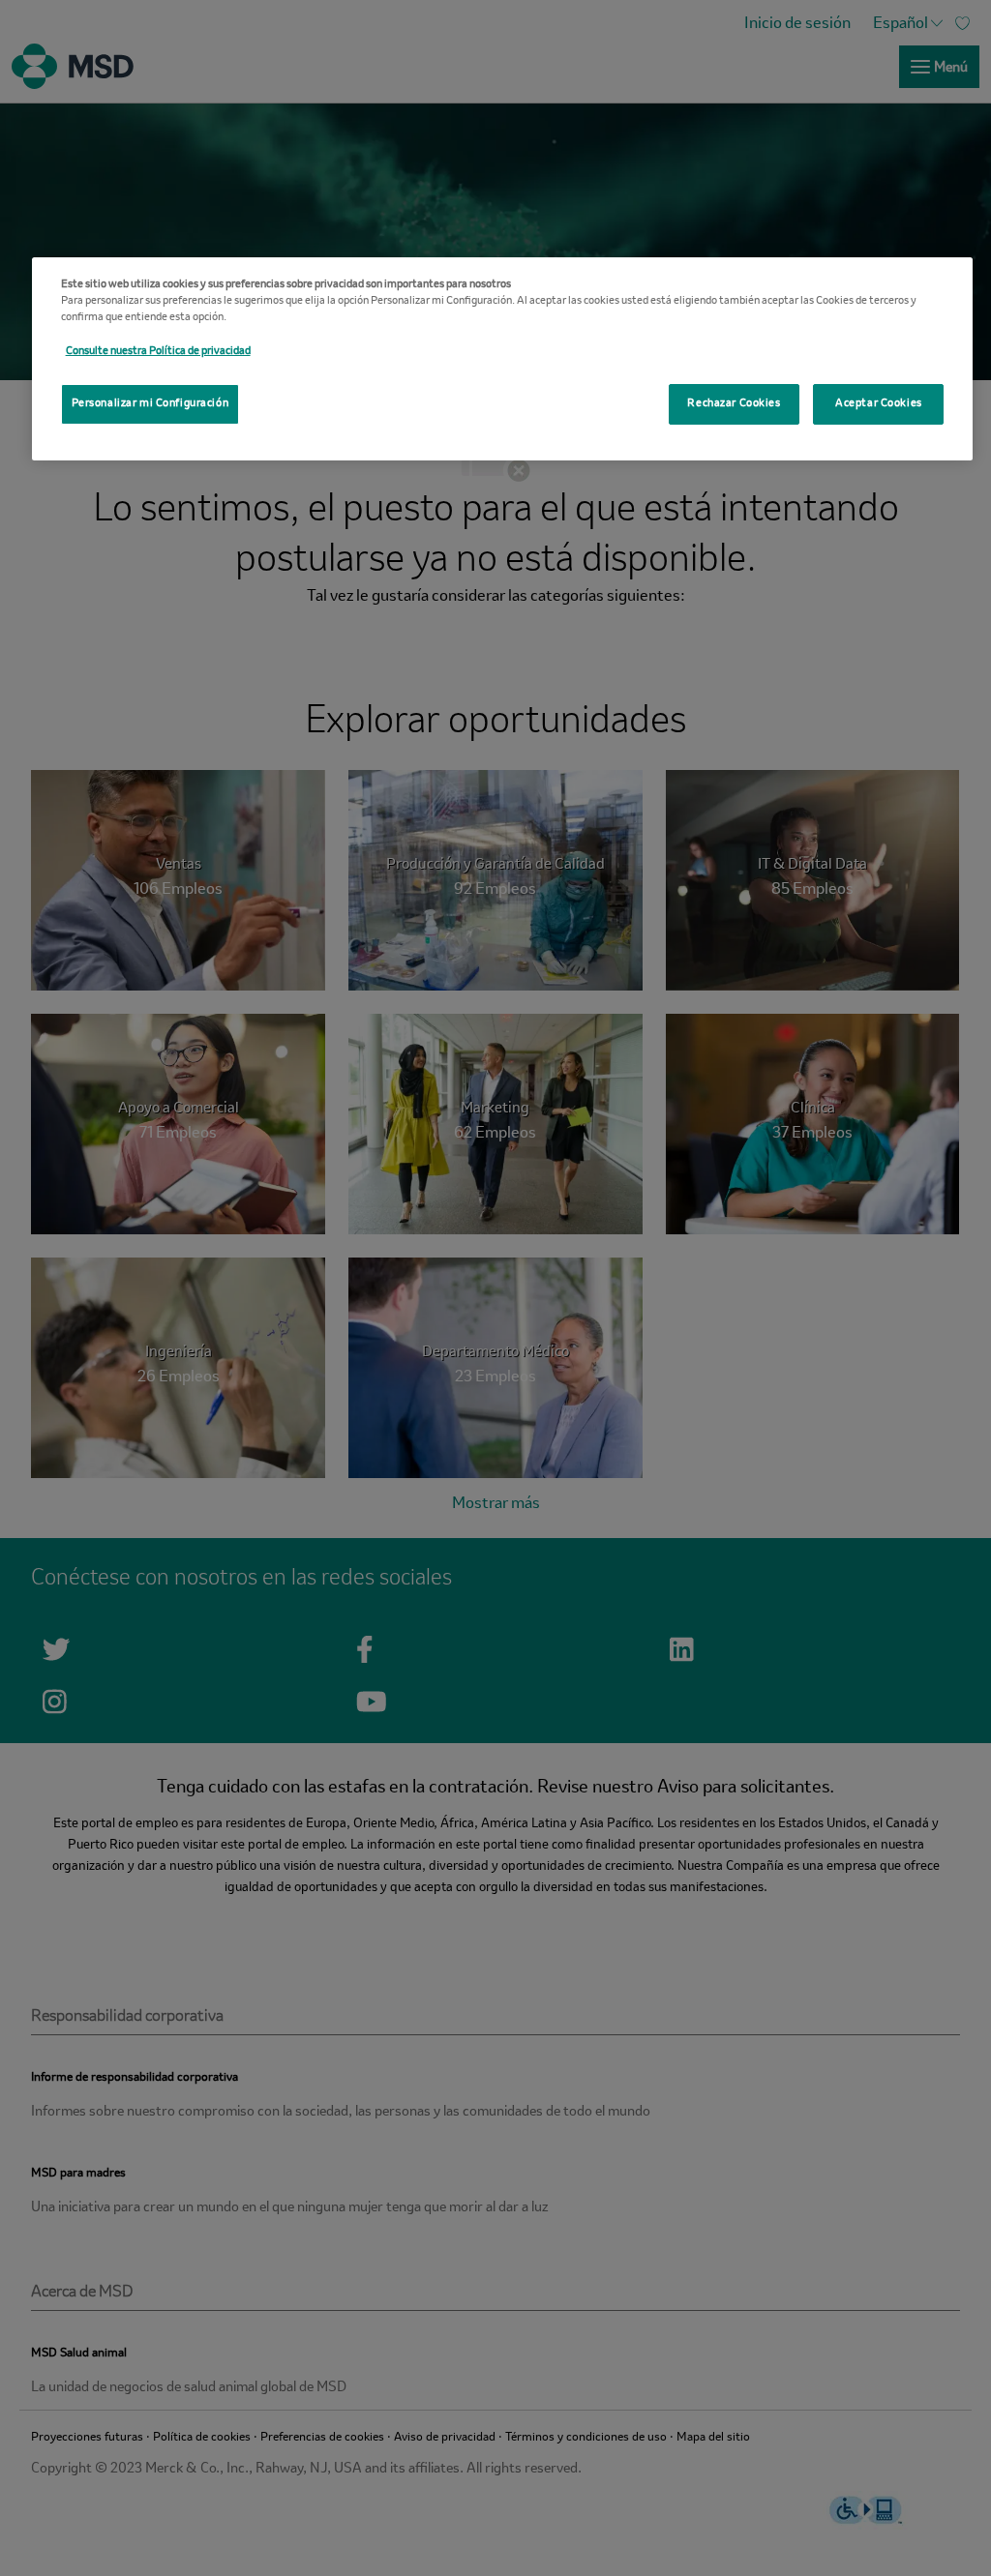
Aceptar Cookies (879, 403)
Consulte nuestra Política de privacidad (158, 351)
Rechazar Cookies (734, 403)
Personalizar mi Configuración (150, 403)
